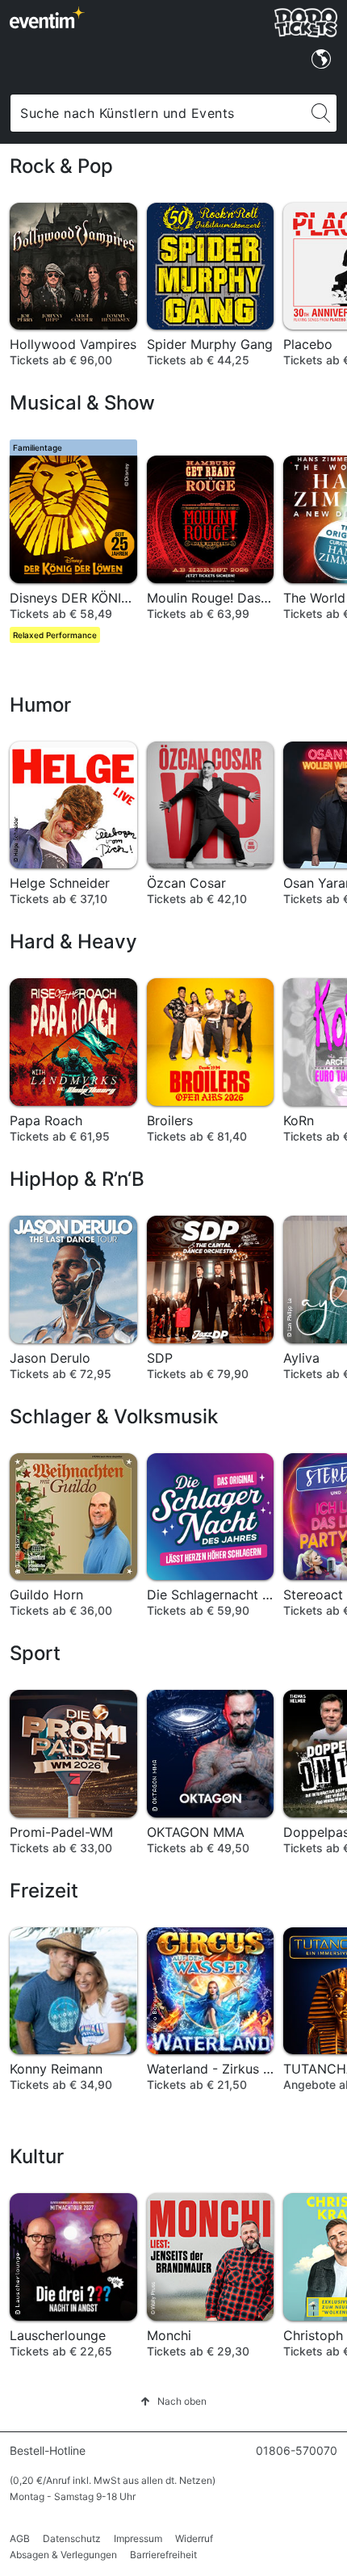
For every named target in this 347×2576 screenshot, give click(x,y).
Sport (35, 1653)
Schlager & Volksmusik (114, 1416)
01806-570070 (297, 2450)
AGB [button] (20, 2538)
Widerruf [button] (194, 2538)
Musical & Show (82, 403)
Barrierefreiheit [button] (163, 2555)
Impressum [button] (138, 2538)
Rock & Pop (61, 166)
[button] (173, 2401)
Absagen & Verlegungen (63, 2555)
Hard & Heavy (73, 941)
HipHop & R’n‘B (77, 1179)
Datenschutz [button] (72, 2538)
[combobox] (158, 113)
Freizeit (44, 1891)
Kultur (37, 2156)
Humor (40, 705)
